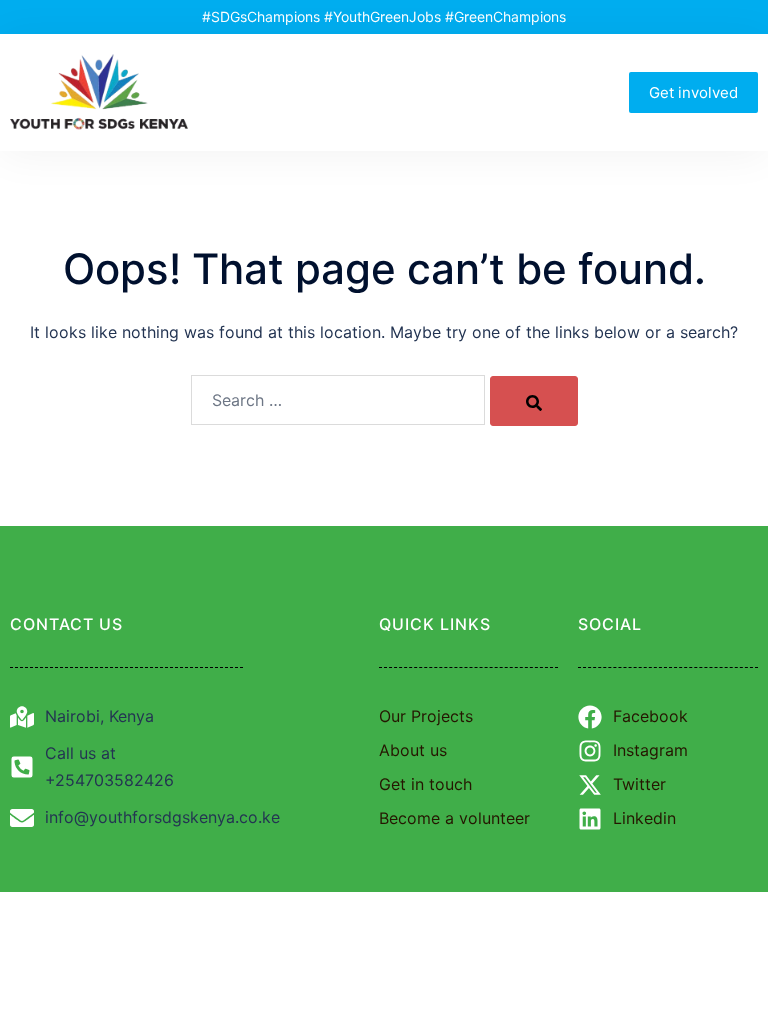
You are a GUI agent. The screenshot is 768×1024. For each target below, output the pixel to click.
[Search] (534, 401)
